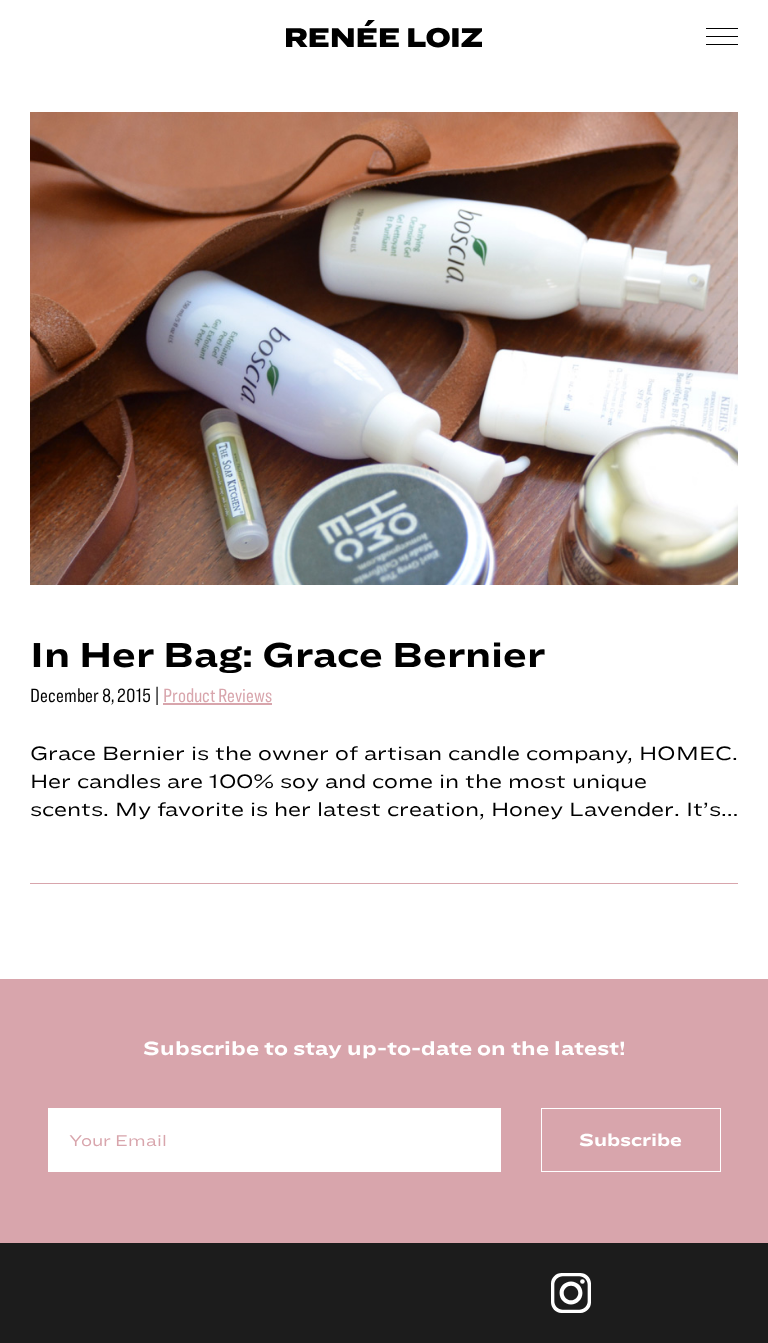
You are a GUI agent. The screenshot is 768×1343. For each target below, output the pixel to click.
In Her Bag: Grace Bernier (287, 653)
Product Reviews (217, 694)
